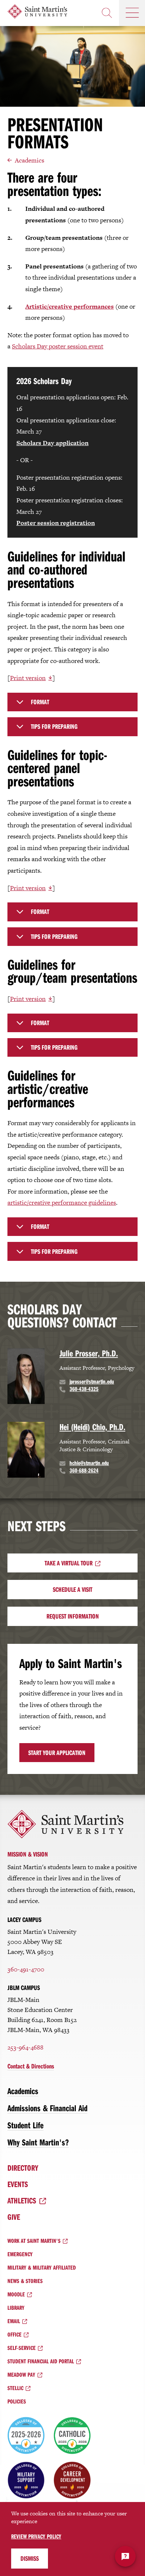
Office (14, 2334)
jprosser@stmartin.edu (92, 1381)
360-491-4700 (26, 1969)
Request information (73, 1616)
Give (14, 2217)
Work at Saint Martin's (34, 2241)
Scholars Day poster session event (58, 346)
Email (14, 2321)
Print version (28, 678)
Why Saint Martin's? (38, 2142)
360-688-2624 (84, 1470)
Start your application (57, 1753)
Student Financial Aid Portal (41, 2361)
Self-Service (22, 2348)
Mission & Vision (28, 1854)
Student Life (25, 2125)
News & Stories (25, 2281)
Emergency (20, 2254)
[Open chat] (125, 2556)
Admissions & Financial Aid (47, 2108)
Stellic (15, 2388)
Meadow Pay (21, 2374)
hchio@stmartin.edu (89, 1463)
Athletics (22, 2200)
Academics (30, 160)
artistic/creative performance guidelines (62, 1202)
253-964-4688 (25, 2047)
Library (16, 2308)
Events (18, 2184)
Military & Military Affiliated (42, 2267)
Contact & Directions (31, 2066)
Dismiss (30, 2558)
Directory (23, 2168)
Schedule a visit (72, 1589)
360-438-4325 (84, 1389)
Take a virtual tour (69, 1563)
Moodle (16, 2294)
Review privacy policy (36, 2536)
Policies (17, 2401)
